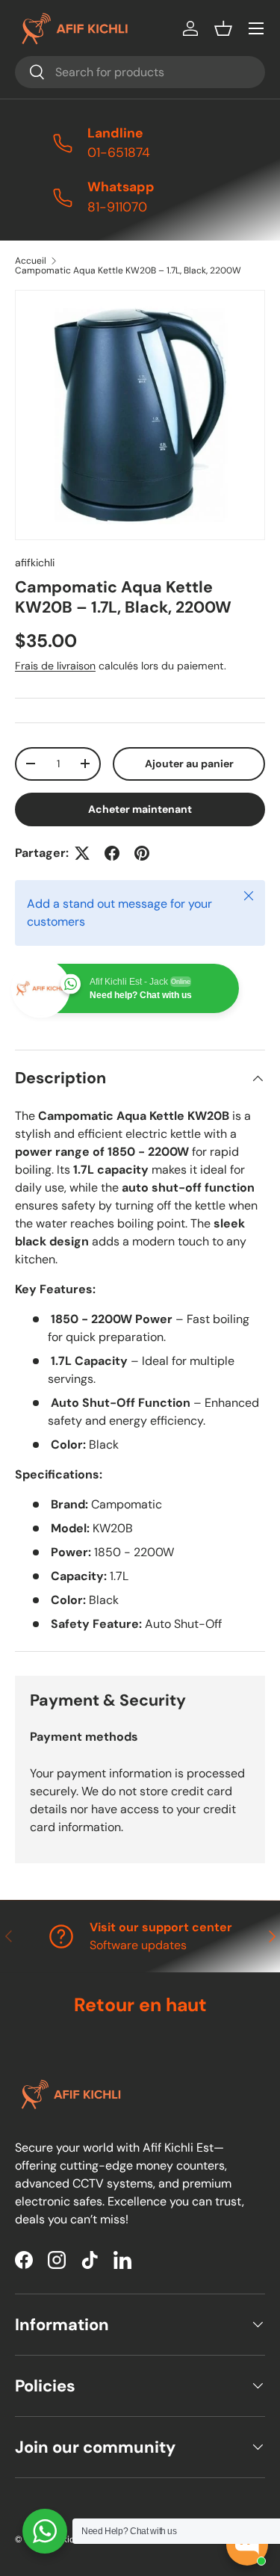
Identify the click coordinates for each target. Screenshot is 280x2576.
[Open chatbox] (247, 2545)
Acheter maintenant (140, 809)
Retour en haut (140, 2005)
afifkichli (35, 563)
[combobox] (140, 72)
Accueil (31, 261)
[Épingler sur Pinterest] (142, 853)
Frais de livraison (55, 666)
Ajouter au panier (189, 764)
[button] (223, 28)
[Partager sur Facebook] (112, 853)
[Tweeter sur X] (82, 853)
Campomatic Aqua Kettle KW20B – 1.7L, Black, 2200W (128, 270)
